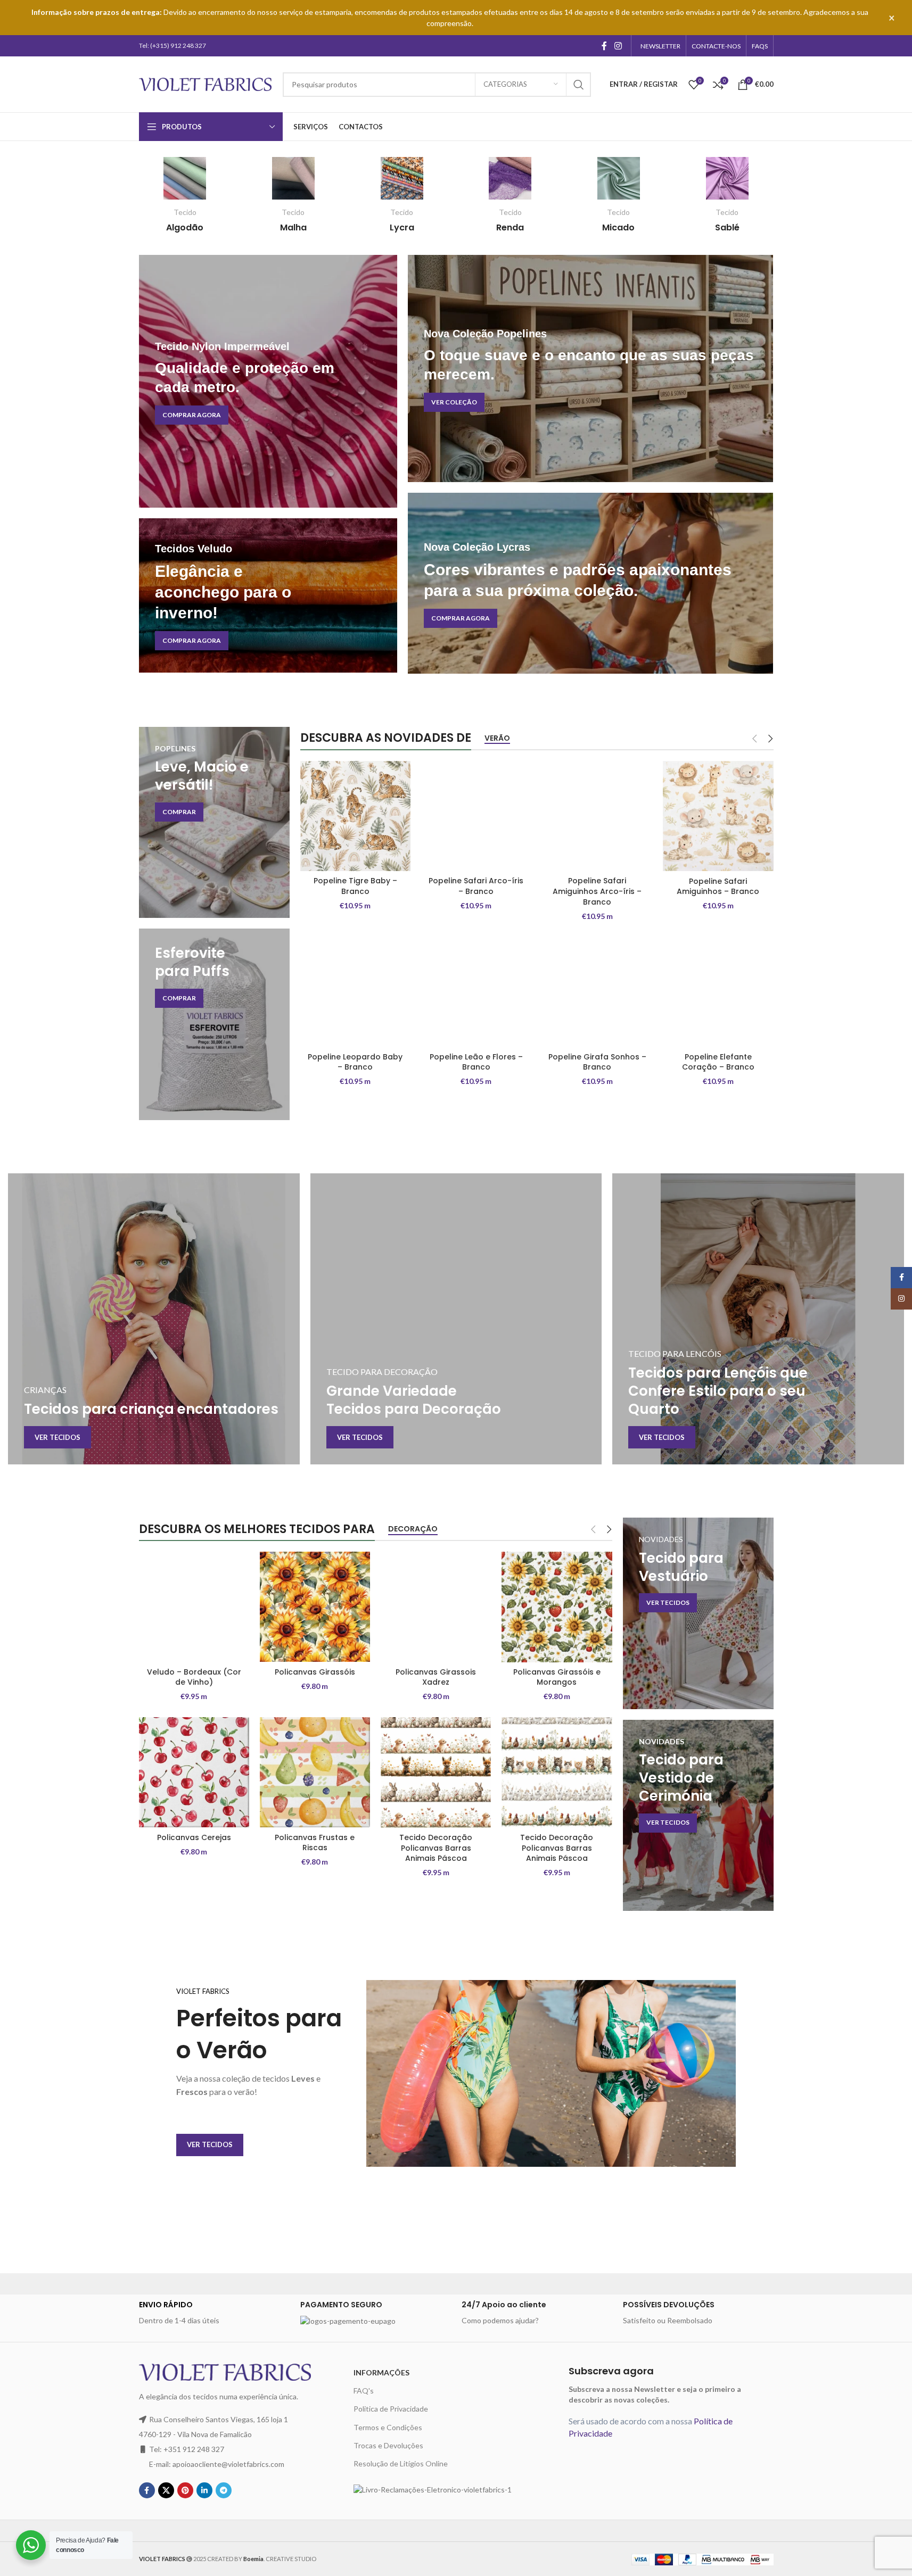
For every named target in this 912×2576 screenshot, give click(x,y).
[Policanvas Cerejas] (194, 1772)
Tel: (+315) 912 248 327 (172, 45)
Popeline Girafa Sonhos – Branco (597, 1062)
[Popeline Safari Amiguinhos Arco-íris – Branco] (597, 816)
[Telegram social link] (224, 2490)
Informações (381, 2372)
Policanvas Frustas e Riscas (315, 1843)
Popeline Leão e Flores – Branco (476, 1062)
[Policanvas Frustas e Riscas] (315, 1772)
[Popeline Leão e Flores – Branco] (476, 992)
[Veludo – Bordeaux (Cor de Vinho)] (194, 1607)
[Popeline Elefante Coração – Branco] (718, 992)
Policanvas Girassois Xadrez (436, 1677)
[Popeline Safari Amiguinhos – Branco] (718, 816)
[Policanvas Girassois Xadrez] (436, 1607)
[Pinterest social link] (185, 2490)
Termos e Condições (388, 2427)
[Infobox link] (185, 195)
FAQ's (364, 2391)
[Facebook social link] (604, 46)
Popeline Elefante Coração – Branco (718, 1062)
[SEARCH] (579, 85)
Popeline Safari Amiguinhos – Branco (718, 887)
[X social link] (166, 2490)
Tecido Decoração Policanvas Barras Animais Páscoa (436, 1848)
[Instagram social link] (618, 46)
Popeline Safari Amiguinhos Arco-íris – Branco (597, 891)
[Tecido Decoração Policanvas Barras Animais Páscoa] (436, 1772)
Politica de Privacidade (391, 2409)
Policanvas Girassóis (315, 1672)
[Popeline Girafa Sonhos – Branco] (597, 992)
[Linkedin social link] (204, 2490)
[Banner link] (268, 381)
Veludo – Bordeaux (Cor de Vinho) (194, 1677)
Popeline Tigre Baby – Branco (355, 886)
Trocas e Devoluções (388, 2445)
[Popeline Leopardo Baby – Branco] (355, 992)
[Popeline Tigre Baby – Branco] (355, 816)
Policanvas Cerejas (194, 1837)
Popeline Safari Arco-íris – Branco (476, 886)
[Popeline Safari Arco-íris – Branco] (476, 816)
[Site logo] (206, 83)
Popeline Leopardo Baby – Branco (355, 1062)
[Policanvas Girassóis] (315, 1607)
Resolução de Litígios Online (401, 2463)
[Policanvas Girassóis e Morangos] (557, 1607)
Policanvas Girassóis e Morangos (557, 1677)
